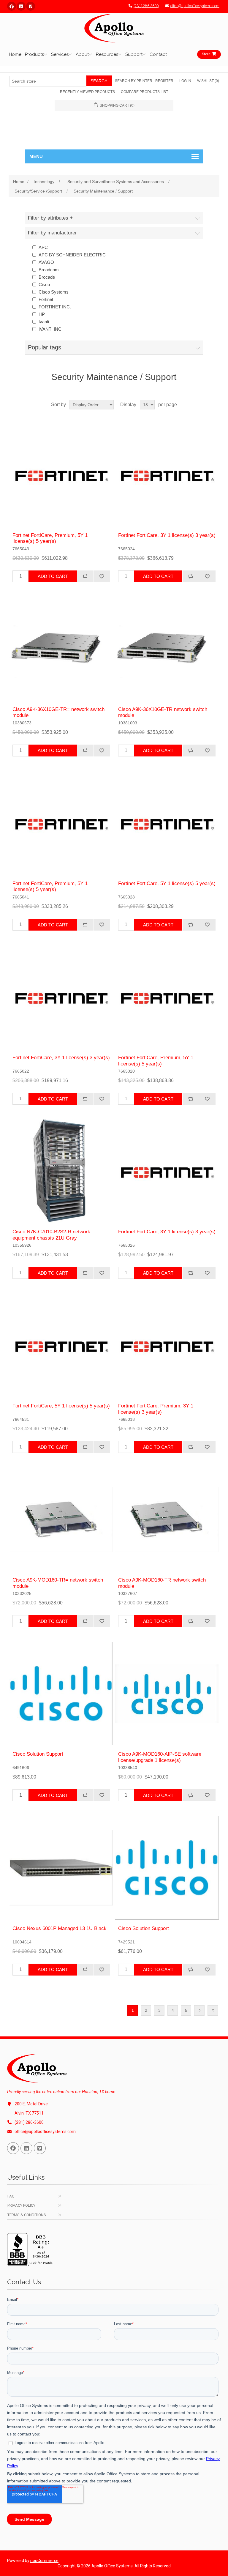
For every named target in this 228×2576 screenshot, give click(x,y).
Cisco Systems (54, 292)
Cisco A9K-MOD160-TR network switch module (162, 1583)
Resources (107, 54)
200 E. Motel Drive (31, 2104)
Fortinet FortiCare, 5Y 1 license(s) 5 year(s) (167, 883)
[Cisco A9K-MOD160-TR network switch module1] (167, 1519)
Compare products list (144, 92)
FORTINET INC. (55, 307)
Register (164, 81)
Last (213, 2010)
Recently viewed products (87, 92)
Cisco (44, 284)
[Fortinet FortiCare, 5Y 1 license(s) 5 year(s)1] (167, 823)
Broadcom (49, 270)
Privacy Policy (21, 2205)
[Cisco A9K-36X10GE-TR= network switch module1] (61, 649)
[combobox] (48, 81)
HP (42, 314)
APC (43, 247)
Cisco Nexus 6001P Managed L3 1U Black (60, 1928)
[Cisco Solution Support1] (61, 1694)
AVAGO (46, 262)
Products (34, 54)
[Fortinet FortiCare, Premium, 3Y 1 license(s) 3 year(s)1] (167, 1345)
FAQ (11, 2196)
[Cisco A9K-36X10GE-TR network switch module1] (167, 649)
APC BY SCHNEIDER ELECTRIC (72, 255)
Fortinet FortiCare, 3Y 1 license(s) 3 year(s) (167, 535)
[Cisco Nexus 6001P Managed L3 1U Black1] (61, 1868)
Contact (158, 54)
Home (15, 54)
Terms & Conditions (27, 2215)
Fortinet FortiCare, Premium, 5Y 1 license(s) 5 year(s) (50, 538)
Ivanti (44, 322)
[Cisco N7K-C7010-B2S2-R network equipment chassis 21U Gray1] (61, 1171)
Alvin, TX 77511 (29, 2113)
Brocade (47, 277)
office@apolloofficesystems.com (195, 6)
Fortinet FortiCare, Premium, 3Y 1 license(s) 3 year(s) (156, 1409)
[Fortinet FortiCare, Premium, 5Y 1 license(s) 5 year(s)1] (61, 475)
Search (99, 81)
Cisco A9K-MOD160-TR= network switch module (58, 1583)
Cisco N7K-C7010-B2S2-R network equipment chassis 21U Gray (51, 1235)
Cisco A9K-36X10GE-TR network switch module (163, 712)
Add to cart (53, 576)
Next (199, 2010)
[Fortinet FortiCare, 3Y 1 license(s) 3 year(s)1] (167, 475)
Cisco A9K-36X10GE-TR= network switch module (58, 712)
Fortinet (46, 299)
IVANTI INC (50, 329)
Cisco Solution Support (38, 1754)
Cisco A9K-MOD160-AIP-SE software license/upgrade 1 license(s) (160, 1757)
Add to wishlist (102, 576)
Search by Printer (134, 81)
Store (206, 54)
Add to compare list (85, 576)
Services (60, 54)
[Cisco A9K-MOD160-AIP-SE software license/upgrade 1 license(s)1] (167, 1694)
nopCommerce (44, 2561)
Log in (185, 81)
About (82, 54)
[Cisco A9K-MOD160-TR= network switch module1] (61, 1519)
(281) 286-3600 (146, 6)
